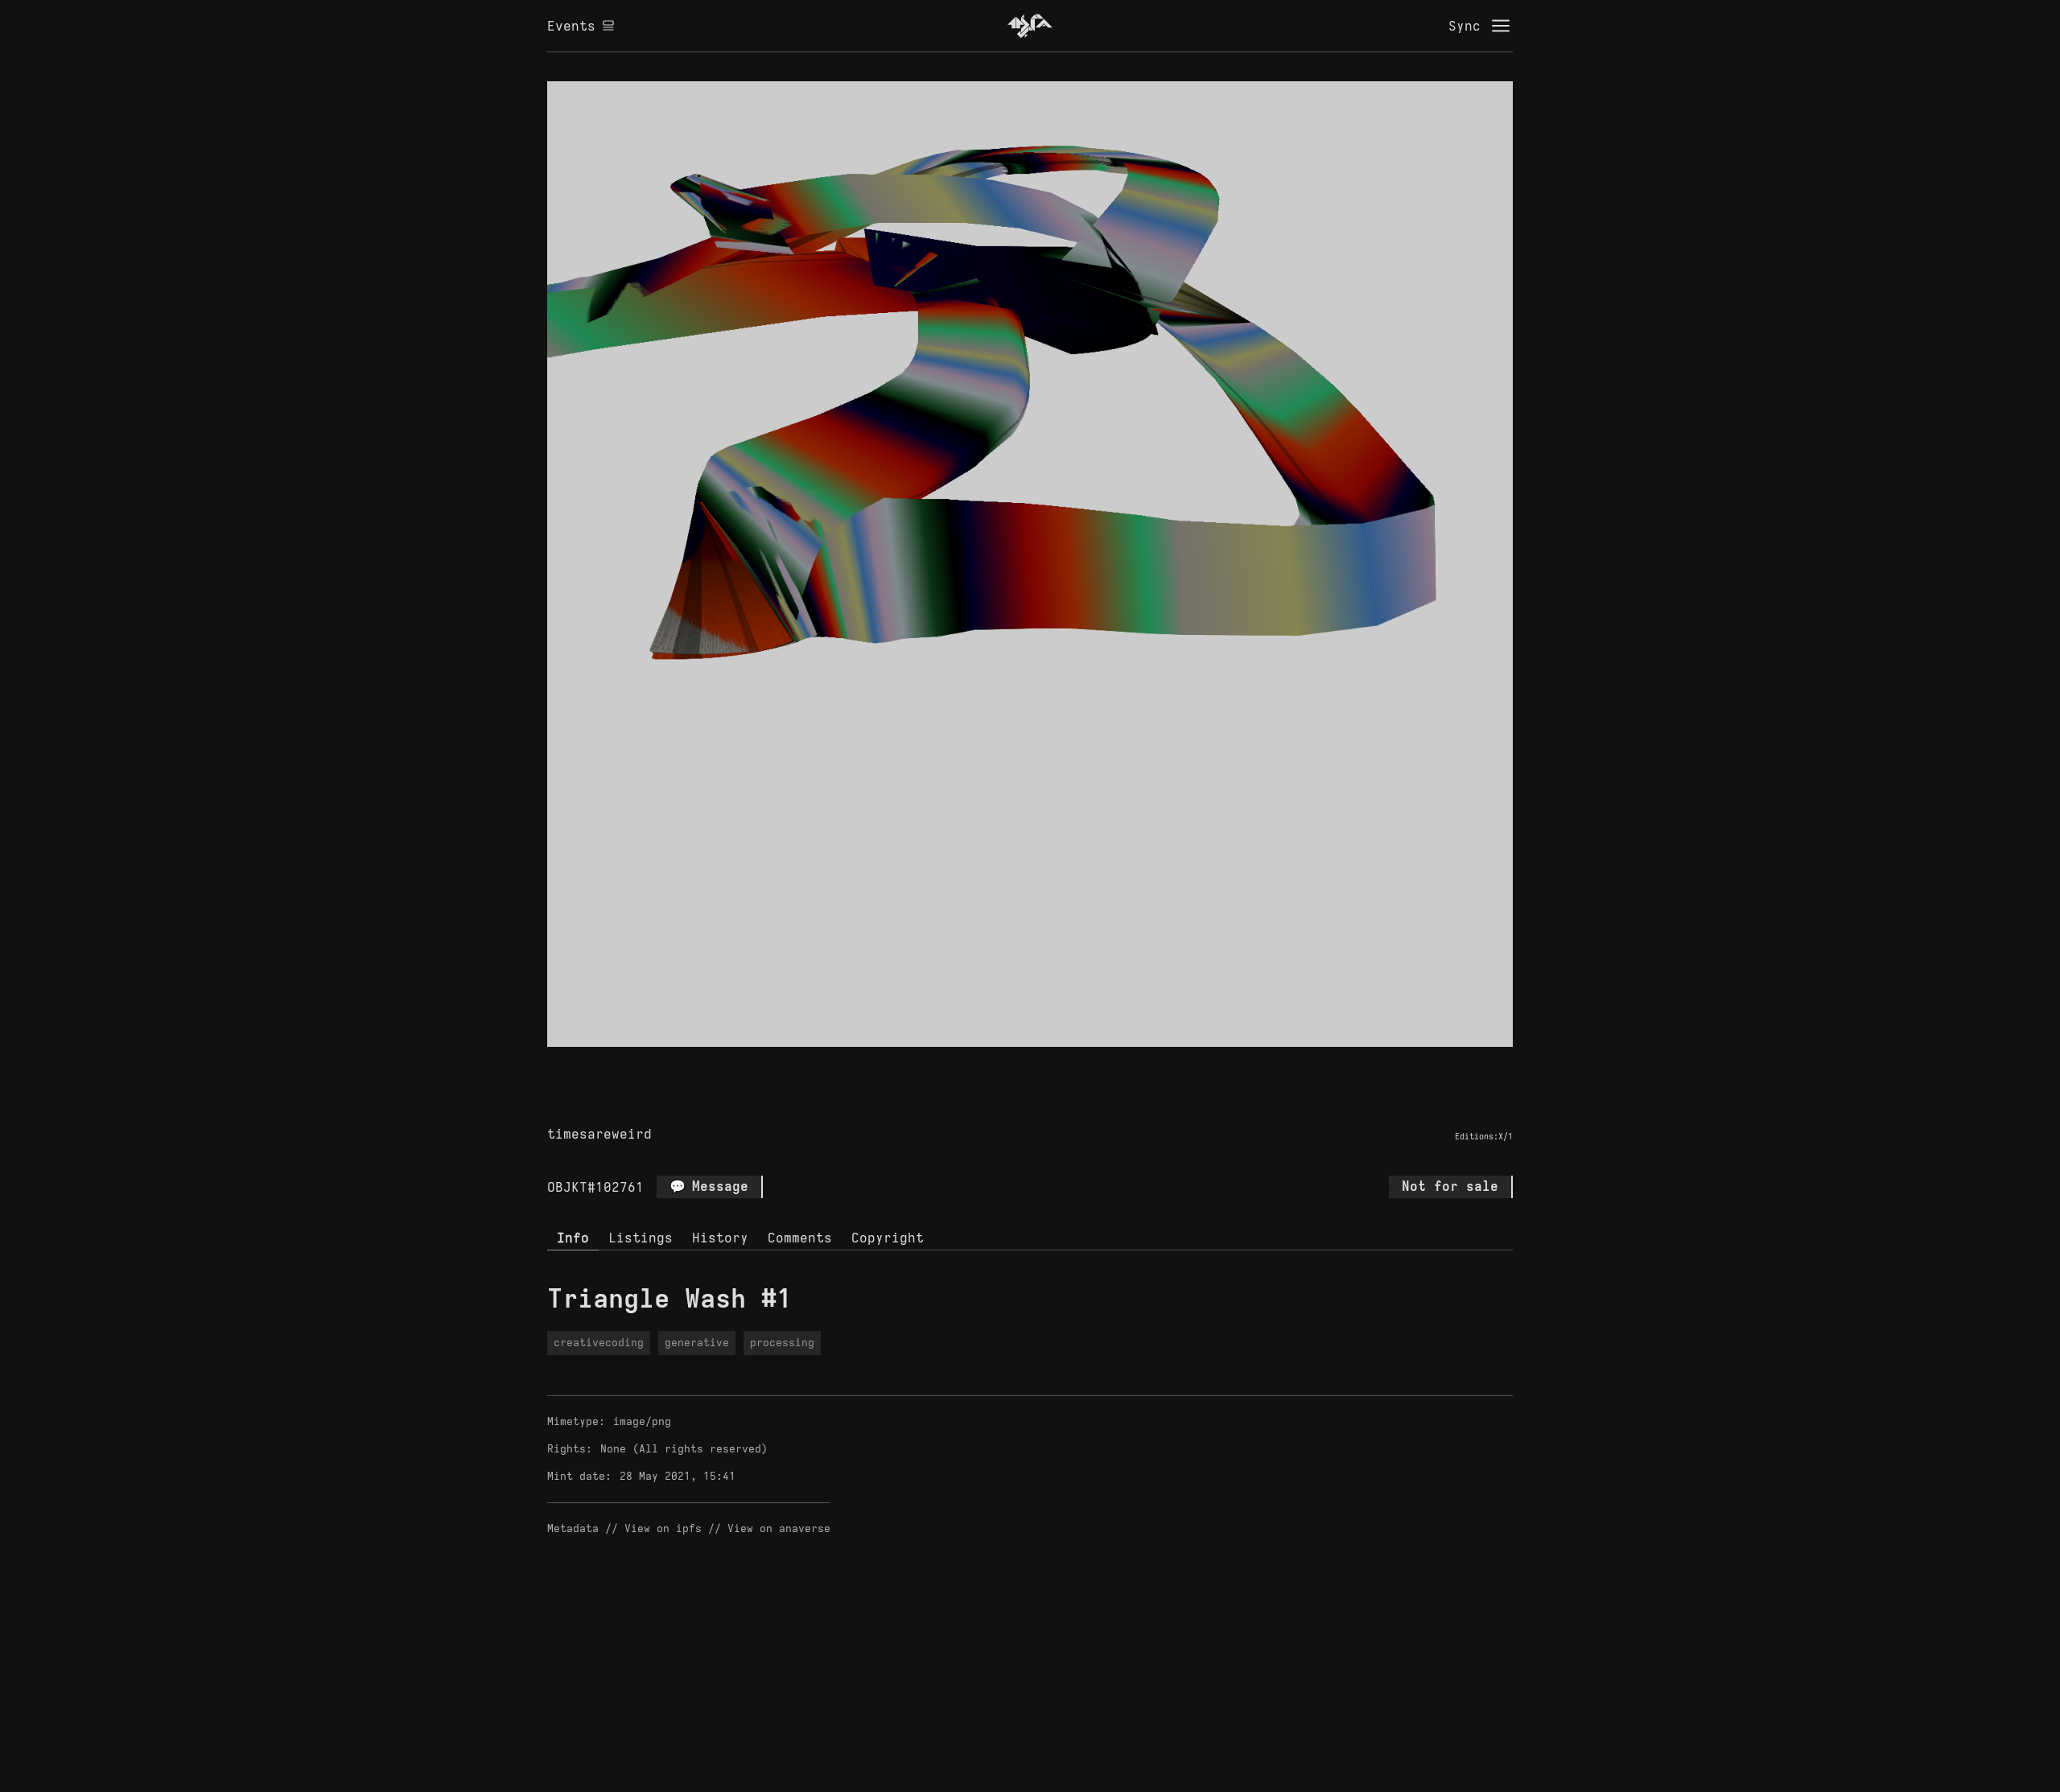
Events (571, 26)
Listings (641, 1238)
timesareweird (599, 1134)
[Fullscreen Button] (1011, 1065)
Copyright (888, 1238)
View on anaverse (779, 1528)
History (720, 1238)
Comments (800, 1238)
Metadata (573, 1528)
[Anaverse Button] (1049, 1065)
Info (573, 1238)
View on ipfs (663, 1528)
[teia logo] (1030, 26)
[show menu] (1501, 26)
